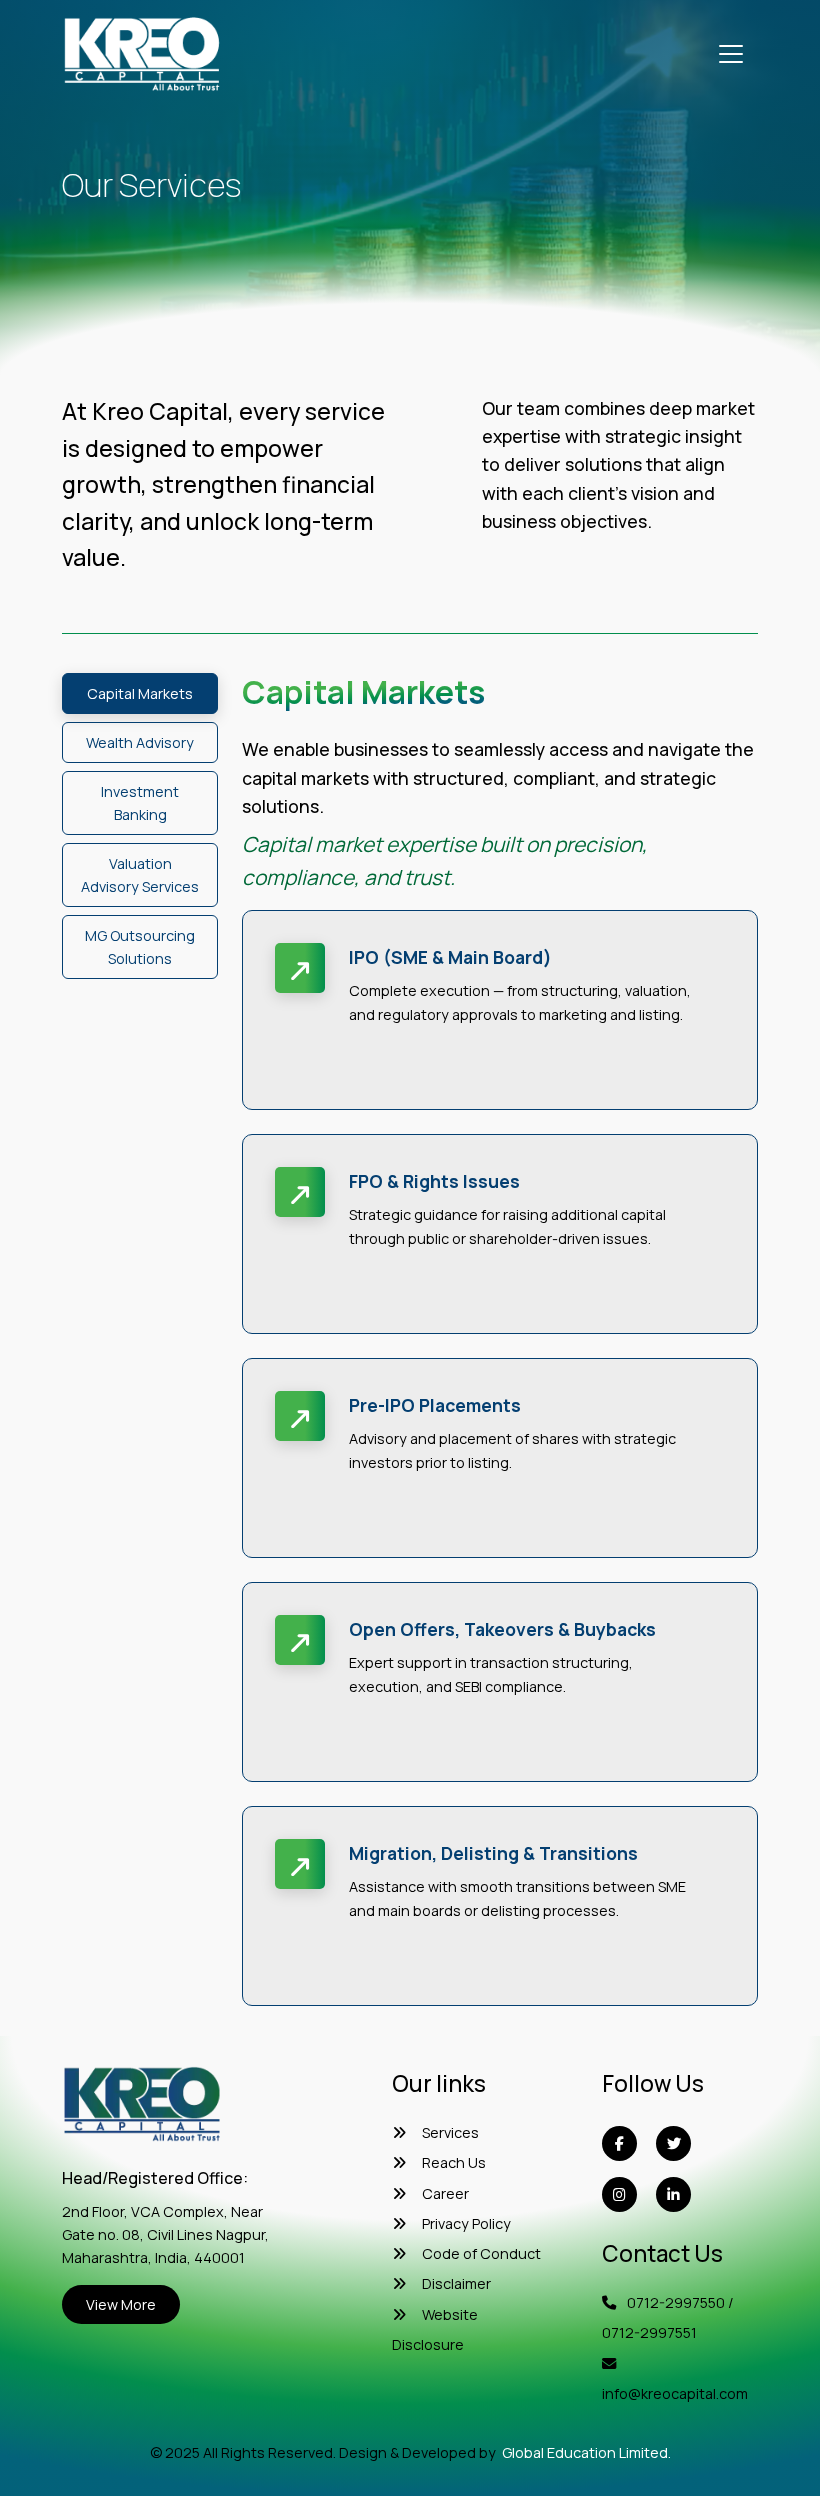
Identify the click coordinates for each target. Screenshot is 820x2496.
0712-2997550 (676, 2302)
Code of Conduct (481, 2253)
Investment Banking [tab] (140, 803)
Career (445, 2193)
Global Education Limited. (586, 2452)
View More (121, 2304)
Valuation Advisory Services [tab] (140, 875)
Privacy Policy (466, 2223)
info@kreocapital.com (675, 2393)
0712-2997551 (649, 2332)
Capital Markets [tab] (140, 693)
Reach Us (454, 2162)
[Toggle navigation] (731, 54)
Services (450, 2132)
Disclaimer (456, 2283)
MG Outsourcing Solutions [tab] (140, 947)
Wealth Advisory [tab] (140, 742)
